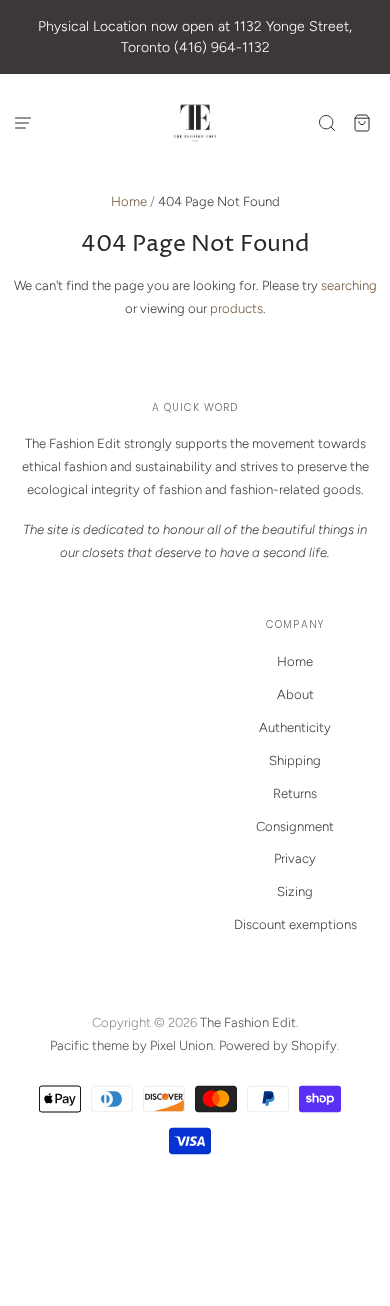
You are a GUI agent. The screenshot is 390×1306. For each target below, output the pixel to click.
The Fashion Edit (248, 1022)
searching (349, 285)
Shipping (295, 760)
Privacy (295, 858)
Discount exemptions (295, 924)
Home (129, 201)
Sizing (295, 891)
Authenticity (295, 727)
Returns (295, 793)
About (295, 694)
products (236, 308)
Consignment (295, 826)
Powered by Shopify (278, 1045)
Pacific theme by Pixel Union (131, 1045)
